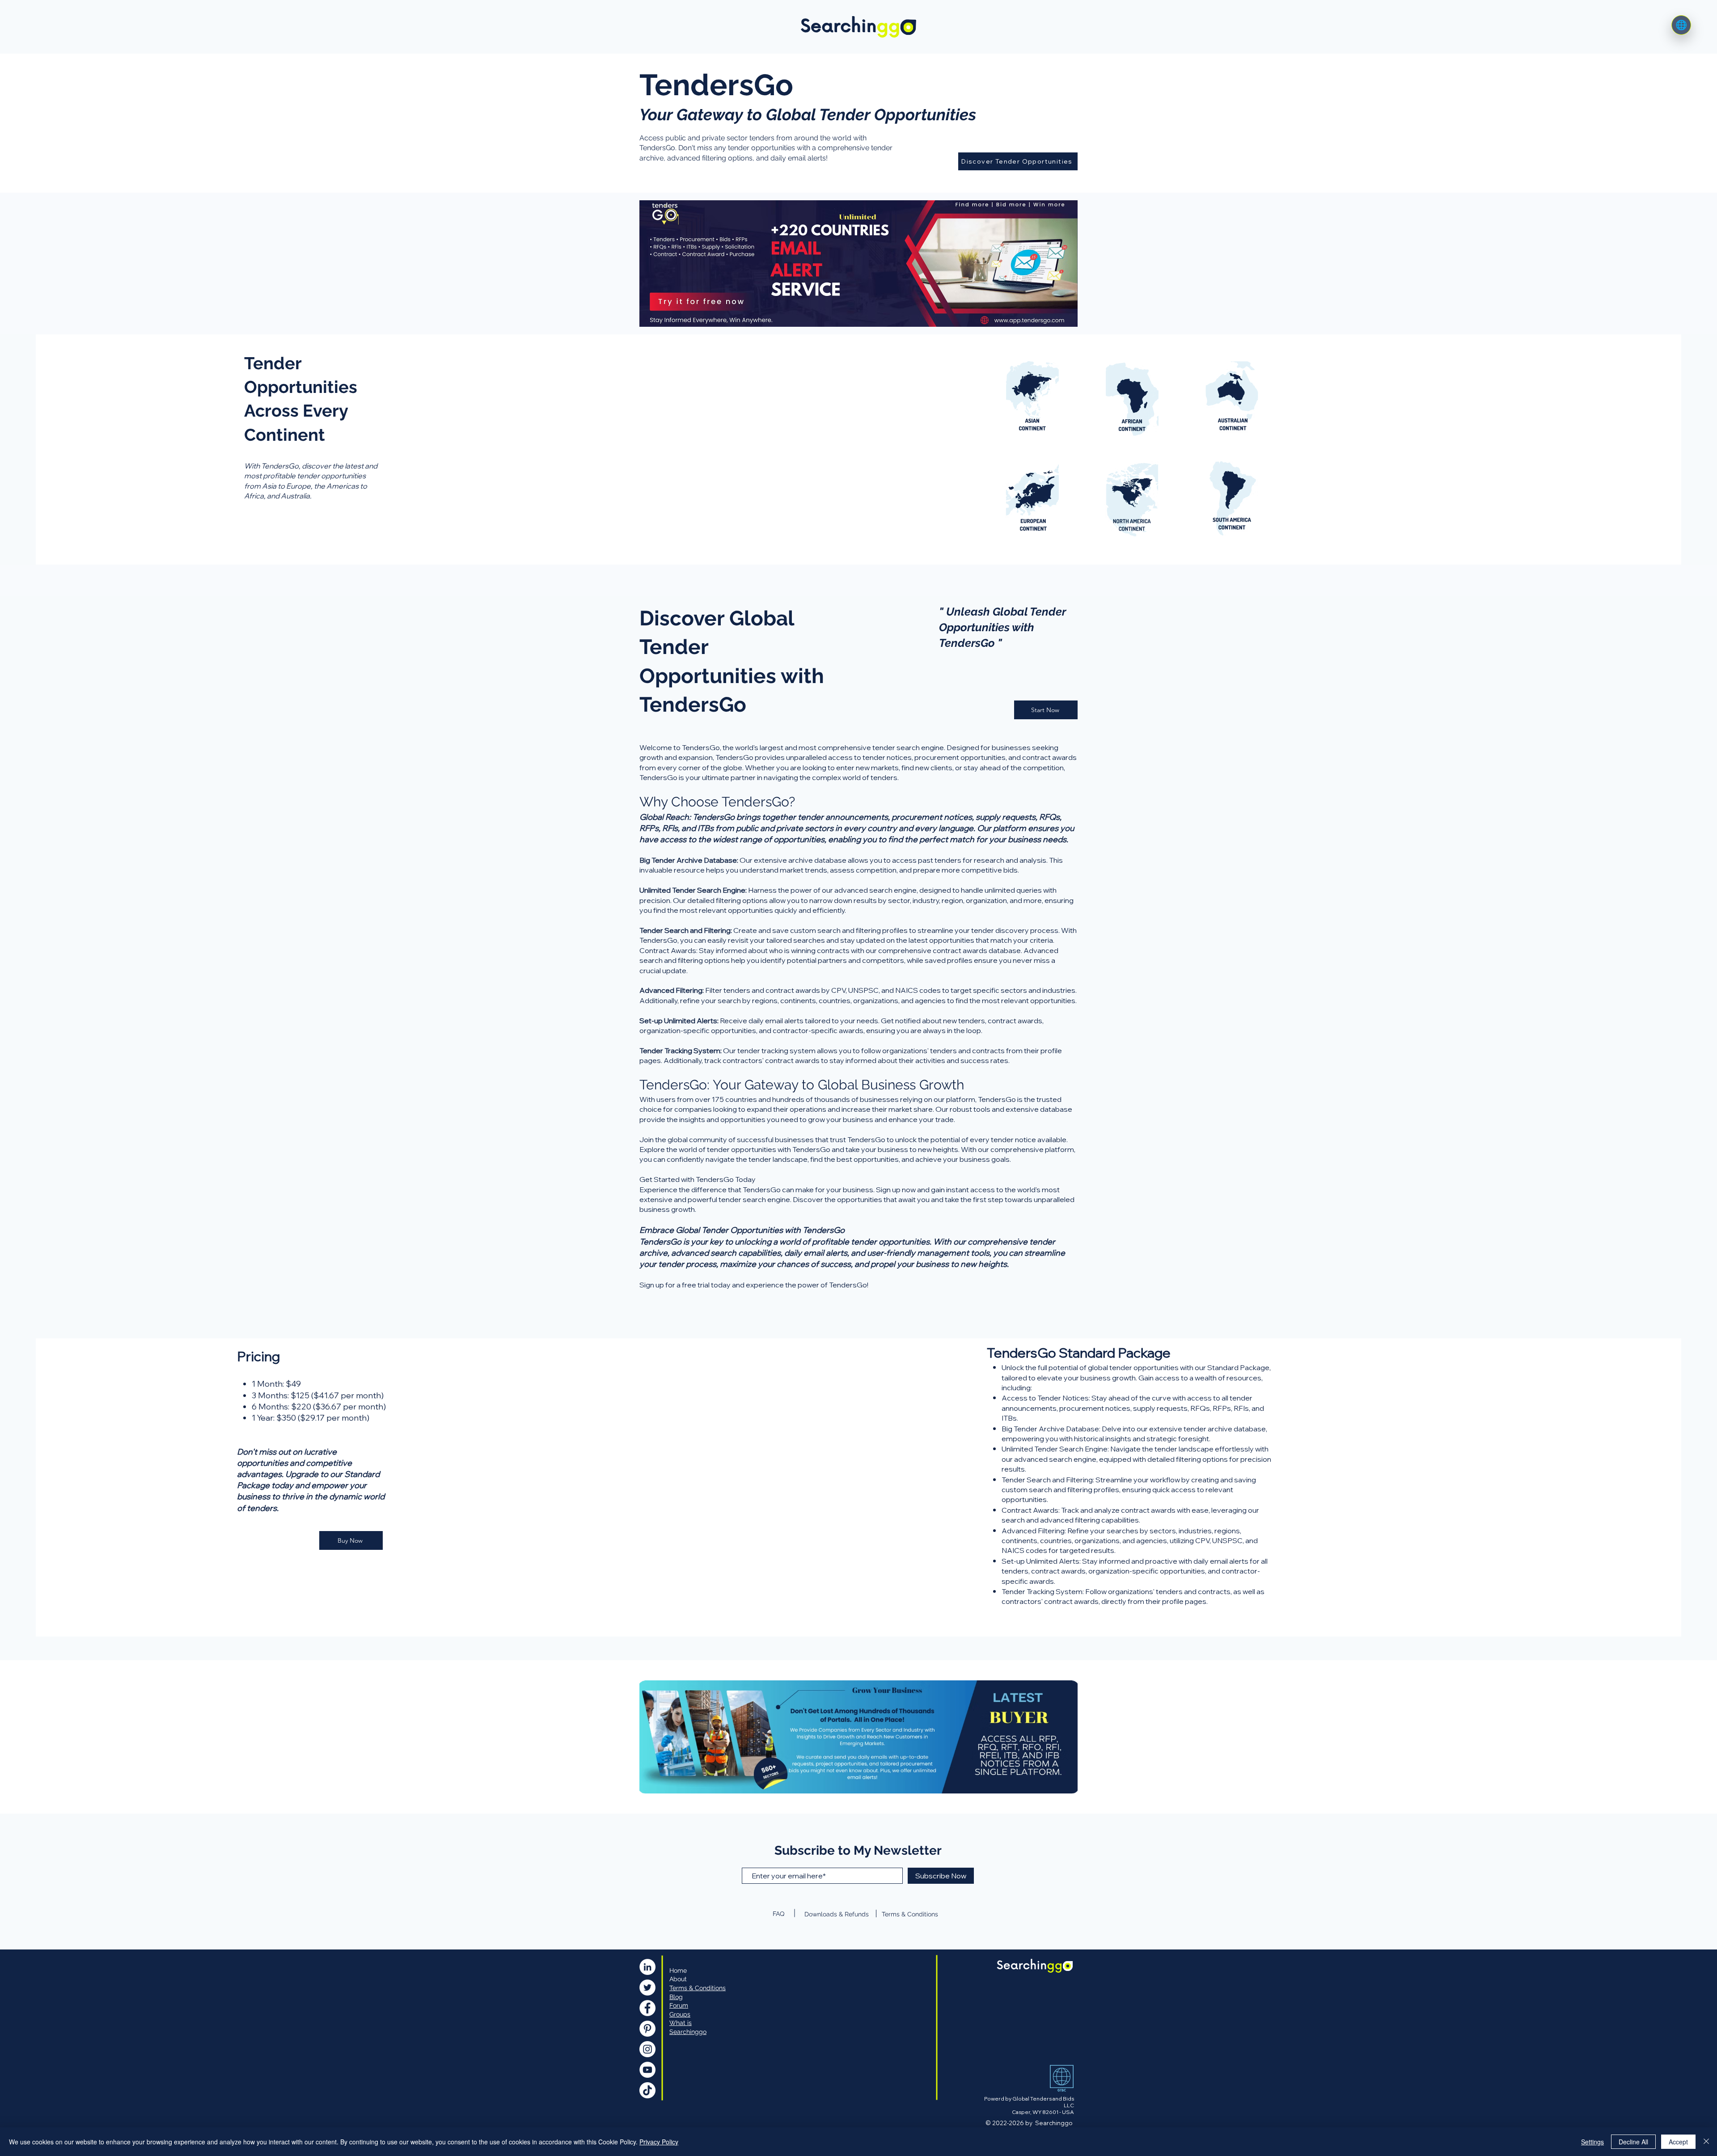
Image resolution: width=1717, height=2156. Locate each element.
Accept (1678, 2142)
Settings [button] (1592, 2142)
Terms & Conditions (910, 1914)
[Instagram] (647, 2049)
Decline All (1633, 2142)
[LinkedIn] (647, 1967)
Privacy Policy (659, 2142)
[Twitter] (647, 1987)
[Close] (1706, 2142)
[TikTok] (647, 2090)
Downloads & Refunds (837, 1914)
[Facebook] (647, 2008)
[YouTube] (647, 2070)
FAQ (778, 1914)
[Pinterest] (647, 2029)
